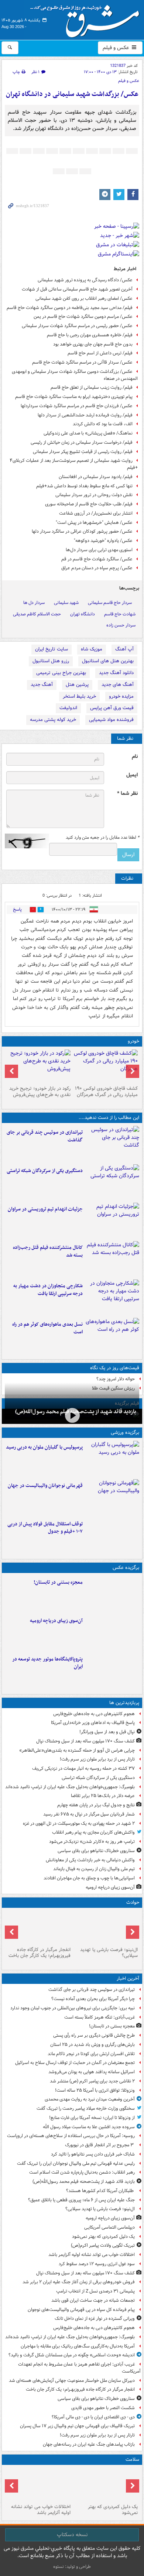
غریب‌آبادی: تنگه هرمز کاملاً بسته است (100, 2017)
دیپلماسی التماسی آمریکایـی (109, 2227)
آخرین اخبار (128, 1979)
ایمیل (132, 775)
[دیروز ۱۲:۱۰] (112, 1336)
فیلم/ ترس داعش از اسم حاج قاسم (100, 353)
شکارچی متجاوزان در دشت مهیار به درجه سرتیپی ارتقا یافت (48, 1290)
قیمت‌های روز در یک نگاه (115, 1368)
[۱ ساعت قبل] (72, 1416)
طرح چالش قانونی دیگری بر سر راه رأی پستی (94, 2035)
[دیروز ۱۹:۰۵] (112, 1670)
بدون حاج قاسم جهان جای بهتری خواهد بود (93, 344)
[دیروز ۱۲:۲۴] (112, 1297)
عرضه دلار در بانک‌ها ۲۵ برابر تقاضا (103, 1796)
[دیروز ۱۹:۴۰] (112, 1497)
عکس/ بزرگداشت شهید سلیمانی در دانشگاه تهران (72, 94)
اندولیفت (68, 708)
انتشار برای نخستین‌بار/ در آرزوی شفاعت (96, 513)
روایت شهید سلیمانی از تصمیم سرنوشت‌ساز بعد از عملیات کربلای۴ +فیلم (74, 464)
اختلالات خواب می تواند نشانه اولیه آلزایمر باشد (92, 2255)
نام (135, 757)
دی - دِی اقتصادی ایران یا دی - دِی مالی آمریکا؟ (93, 2417)
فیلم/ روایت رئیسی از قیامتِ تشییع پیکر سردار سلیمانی (83, 452)
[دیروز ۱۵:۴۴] (112, 1220)
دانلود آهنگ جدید (116, 673)
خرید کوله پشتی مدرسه (53, 720)
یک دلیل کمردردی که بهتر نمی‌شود (103, 2237)
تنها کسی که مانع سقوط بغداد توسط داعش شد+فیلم (84, 486)
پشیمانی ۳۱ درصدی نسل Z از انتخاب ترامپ (95, 2291)
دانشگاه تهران (83, 614)
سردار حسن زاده (121, 625)
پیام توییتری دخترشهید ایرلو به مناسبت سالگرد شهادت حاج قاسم (74, 397)
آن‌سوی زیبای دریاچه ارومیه (56, 1621)
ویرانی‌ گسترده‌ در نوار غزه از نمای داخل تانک (95, 2319)
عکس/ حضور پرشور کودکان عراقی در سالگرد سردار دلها (82, 531)
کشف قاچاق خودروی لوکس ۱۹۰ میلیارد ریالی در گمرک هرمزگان (106, 1092)
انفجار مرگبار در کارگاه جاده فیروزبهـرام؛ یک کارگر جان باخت (40, 1953)
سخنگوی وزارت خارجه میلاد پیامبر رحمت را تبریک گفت (86, 2108)
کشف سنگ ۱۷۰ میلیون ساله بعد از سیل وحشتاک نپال (85, 1741)
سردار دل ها (34, 603)
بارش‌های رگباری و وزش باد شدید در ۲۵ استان (92, 2045)
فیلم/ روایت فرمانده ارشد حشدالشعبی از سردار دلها (85, 415)
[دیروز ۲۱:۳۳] (112, 1459)
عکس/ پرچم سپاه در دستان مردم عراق (97, 568)
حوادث (133, 1902)
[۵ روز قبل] (38, 1066)
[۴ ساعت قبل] (112, 1632)
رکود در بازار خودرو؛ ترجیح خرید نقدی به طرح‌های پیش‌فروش (40, 1092)
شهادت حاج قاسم (120, 614)
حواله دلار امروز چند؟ (116, 1379)
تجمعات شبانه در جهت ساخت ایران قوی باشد (93, 2300)
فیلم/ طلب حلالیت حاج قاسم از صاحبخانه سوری (89, 504)
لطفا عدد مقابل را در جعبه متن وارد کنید (102, 838)
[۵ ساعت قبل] (106, 2484)
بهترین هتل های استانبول (108, 661)
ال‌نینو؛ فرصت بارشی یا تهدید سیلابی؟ (109, 1953)
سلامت (132, 2460)
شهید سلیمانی (66, 603)
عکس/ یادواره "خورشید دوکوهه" (103, 541)
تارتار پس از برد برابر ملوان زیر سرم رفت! (97, 1759)
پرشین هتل (77, 685)
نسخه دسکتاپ (72, 2535)
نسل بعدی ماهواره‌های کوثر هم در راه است (47, 1328)
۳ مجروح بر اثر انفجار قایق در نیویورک (100, 2145)
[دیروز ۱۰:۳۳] (106, 1066)
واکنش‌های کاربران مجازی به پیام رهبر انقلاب (93, 1832)
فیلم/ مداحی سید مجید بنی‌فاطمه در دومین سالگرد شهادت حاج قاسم (70, 308)
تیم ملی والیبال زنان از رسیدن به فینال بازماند (94, 1869)
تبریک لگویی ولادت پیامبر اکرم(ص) (103, 2245)
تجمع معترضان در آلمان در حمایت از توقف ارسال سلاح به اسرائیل (75, 2063)
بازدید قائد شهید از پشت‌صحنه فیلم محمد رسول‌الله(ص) (84, 2182)
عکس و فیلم (116, 48)
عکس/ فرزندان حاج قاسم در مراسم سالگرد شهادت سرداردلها (77, 406)
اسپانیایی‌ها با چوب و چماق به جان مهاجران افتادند (89, 1878)
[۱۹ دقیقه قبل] (112, 1594)
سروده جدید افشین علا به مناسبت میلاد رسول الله (89, 2127)
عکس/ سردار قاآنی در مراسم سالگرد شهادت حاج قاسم (82, 362)
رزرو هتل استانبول (51, 661)
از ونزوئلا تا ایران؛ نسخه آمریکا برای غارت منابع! (92, 2118)
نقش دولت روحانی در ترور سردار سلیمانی (94, 495)
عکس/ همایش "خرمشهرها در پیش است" (94, 523)
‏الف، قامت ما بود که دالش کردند (103, 424)
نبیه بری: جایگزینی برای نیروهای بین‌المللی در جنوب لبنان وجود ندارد (73, 2008)
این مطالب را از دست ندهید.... (109, 1118)
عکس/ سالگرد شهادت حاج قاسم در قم (97, 559)
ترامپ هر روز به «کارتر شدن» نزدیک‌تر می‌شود (92, 1842)
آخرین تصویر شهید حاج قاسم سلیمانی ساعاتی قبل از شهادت (77, 289)
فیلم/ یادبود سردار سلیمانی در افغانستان (96, 477)
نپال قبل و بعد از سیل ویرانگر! (107, 1732)
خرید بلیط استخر (79, 696)
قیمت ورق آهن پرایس (112, 708)
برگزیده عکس (126, 1568)
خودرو (133, 1041)
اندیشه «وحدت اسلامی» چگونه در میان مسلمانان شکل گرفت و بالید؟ (72, 2355)
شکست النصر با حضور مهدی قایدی (103, 2408)
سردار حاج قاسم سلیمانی (110, 603)
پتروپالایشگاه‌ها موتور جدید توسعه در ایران (47, 1663)
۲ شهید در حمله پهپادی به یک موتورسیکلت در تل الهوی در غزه (79, 1823)
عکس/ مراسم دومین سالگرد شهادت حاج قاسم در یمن (83, 317)
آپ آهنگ (124, 649)
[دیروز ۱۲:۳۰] (112, 1259)
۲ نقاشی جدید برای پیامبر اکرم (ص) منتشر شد (92, 2081)
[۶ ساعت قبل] (38, 2484)
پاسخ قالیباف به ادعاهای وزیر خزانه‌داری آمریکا (93, 1723)
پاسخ (17, 909)
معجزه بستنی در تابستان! (58, 1582)
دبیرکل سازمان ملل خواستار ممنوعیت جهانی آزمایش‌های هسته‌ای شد (72, 2381)
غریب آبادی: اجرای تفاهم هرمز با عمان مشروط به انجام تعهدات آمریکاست (79, 2368)
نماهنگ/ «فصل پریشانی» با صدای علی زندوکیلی (88, 433)
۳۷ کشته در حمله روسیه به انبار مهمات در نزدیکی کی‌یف (83, 1768)
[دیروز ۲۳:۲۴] (38, 1927)
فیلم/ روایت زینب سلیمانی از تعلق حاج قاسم (92, 387)
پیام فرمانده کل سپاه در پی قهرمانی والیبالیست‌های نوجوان (81, 2310)
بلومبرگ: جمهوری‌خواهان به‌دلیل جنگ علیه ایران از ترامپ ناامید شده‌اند (70, 1787)
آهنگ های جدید (118, 685)
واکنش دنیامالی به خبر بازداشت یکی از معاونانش (90, 1860)
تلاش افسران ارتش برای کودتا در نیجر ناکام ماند (91, 2054)
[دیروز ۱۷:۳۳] (112, 1182)
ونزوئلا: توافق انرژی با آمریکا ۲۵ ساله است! (95, 2090)
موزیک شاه (92, 649)
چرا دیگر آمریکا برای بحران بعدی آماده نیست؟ (93, 1999)
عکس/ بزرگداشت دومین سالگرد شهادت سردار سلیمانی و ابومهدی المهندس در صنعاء (75, 375)
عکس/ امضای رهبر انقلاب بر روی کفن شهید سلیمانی (84, 298)
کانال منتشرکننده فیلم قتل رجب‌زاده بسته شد (48, 1251)
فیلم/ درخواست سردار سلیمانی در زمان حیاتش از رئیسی (82, 442)
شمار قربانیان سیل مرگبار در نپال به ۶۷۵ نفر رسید (89, 1814)
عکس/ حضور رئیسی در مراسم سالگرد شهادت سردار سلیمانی (77, 326)
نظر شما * (127, 794)
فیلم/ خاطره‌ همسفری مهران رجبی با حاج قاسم (90, 335)
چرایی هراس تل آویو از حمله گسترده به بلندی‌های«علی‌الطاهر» (77, 1750)
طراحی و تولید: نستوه (72, 2567)
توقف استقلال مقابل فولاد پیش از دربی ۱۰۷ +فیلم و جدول (45, 1528)
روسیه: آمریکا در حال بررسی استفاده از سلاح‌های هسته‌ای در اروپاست (71, 2136)
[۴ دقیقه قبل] (112, 1144)
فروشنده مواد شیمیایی (111, 720)
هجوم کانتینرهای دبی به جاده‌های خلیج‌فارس (94, 1714)
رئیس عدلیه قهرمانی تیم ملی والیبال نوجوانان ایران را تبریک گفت (76, 2163)
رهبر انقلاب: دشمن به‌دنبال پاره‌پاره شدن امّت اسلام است (82, 2172)
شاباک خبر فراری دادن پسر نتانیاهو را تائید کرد (93, 2154)
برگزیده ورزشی (125, 1433)
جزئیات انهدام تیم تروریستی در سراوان (45, 1209)
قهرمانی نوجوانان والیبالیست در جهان (45, 1486)
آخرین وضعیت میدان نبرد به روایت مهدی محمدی (90, 2099)
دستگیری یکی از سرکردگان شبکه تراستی (45, 1171)
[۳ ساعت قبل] (106, 1927)
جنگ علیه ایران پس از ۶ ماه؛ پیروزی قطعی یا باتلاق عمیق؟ (81, 2200)
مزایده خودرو (121, 696)
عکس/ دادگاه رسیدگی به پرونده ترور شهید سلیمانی (85, 280)
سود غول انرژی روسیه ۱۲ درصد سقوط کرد (97, 2264)
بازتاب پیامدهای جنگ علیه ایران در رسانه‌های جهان (89, 2444)
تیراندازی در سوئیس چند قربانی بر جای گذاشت (45, 1136)
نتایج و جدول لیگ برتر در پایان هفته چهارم (96, 1805)
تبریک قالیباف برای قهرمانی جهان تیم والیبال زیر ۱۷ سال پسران (77, 2426)
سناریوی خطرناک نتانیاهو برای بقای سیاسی (96, 1851)
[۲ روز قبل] (112, 1535)
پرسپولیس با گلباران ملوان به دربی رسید (44, 1447)
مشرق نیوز (87, 18)
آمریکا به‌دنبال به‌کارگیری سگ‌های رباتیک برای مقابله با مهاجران (78, 2346)
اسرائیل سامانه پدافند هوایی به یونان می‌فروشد (92, 2072)
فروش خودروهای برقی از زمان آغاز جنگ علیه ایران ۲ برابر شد (79, 2282)
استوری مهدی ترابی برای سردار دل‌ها (99, 550)
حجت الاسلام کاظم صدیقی (37, 614)
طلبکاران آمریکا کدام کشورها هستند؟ (100, 2191)
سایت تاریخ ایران (52, 649)
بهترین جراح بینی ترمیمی (61, 673)
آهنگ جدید (42, 685)
